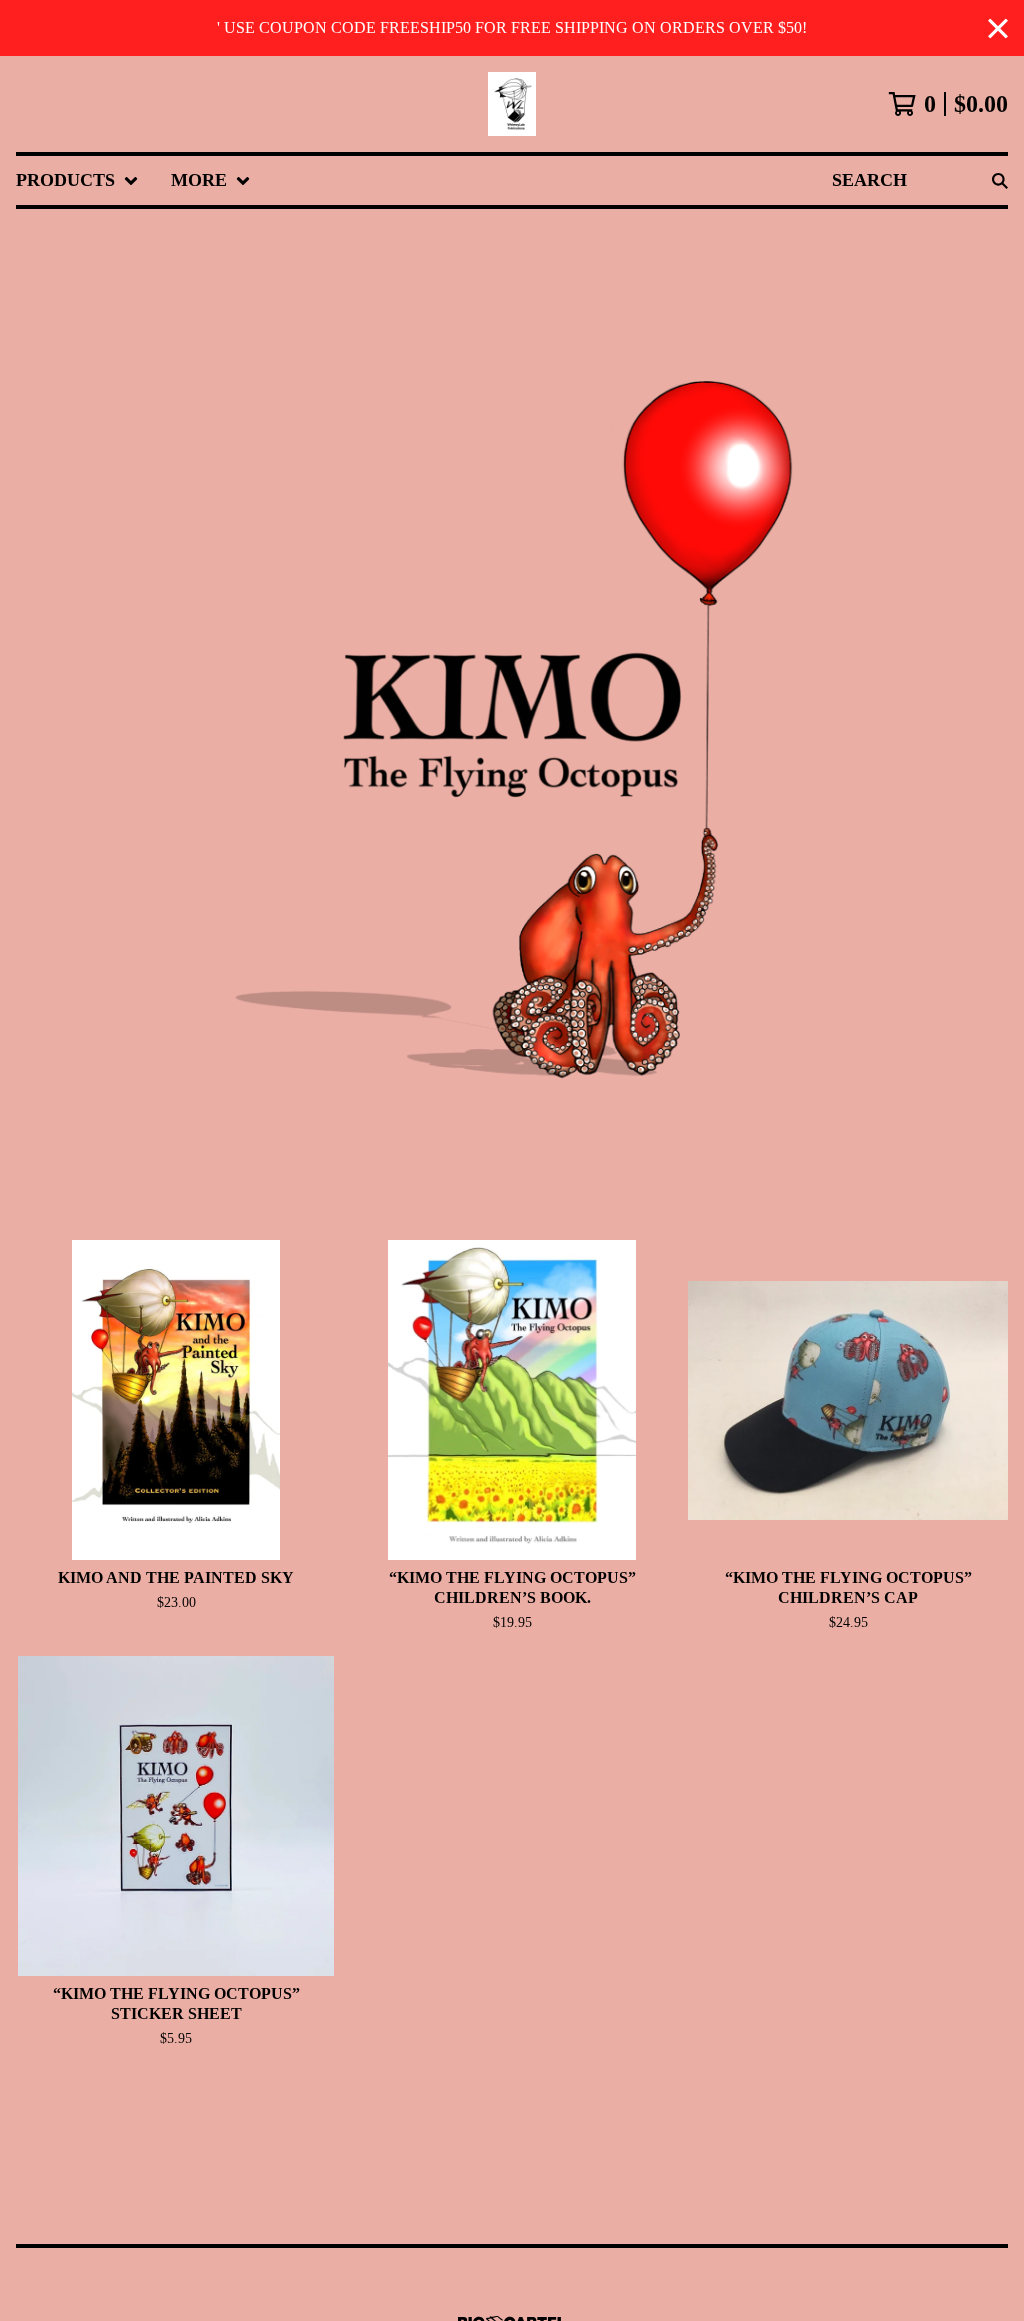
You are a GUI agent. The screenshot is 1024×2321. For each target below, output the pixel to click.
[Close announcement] (998, 28)
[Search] (1000, 180)
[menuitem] (77, 180)
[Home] (512, 104)
